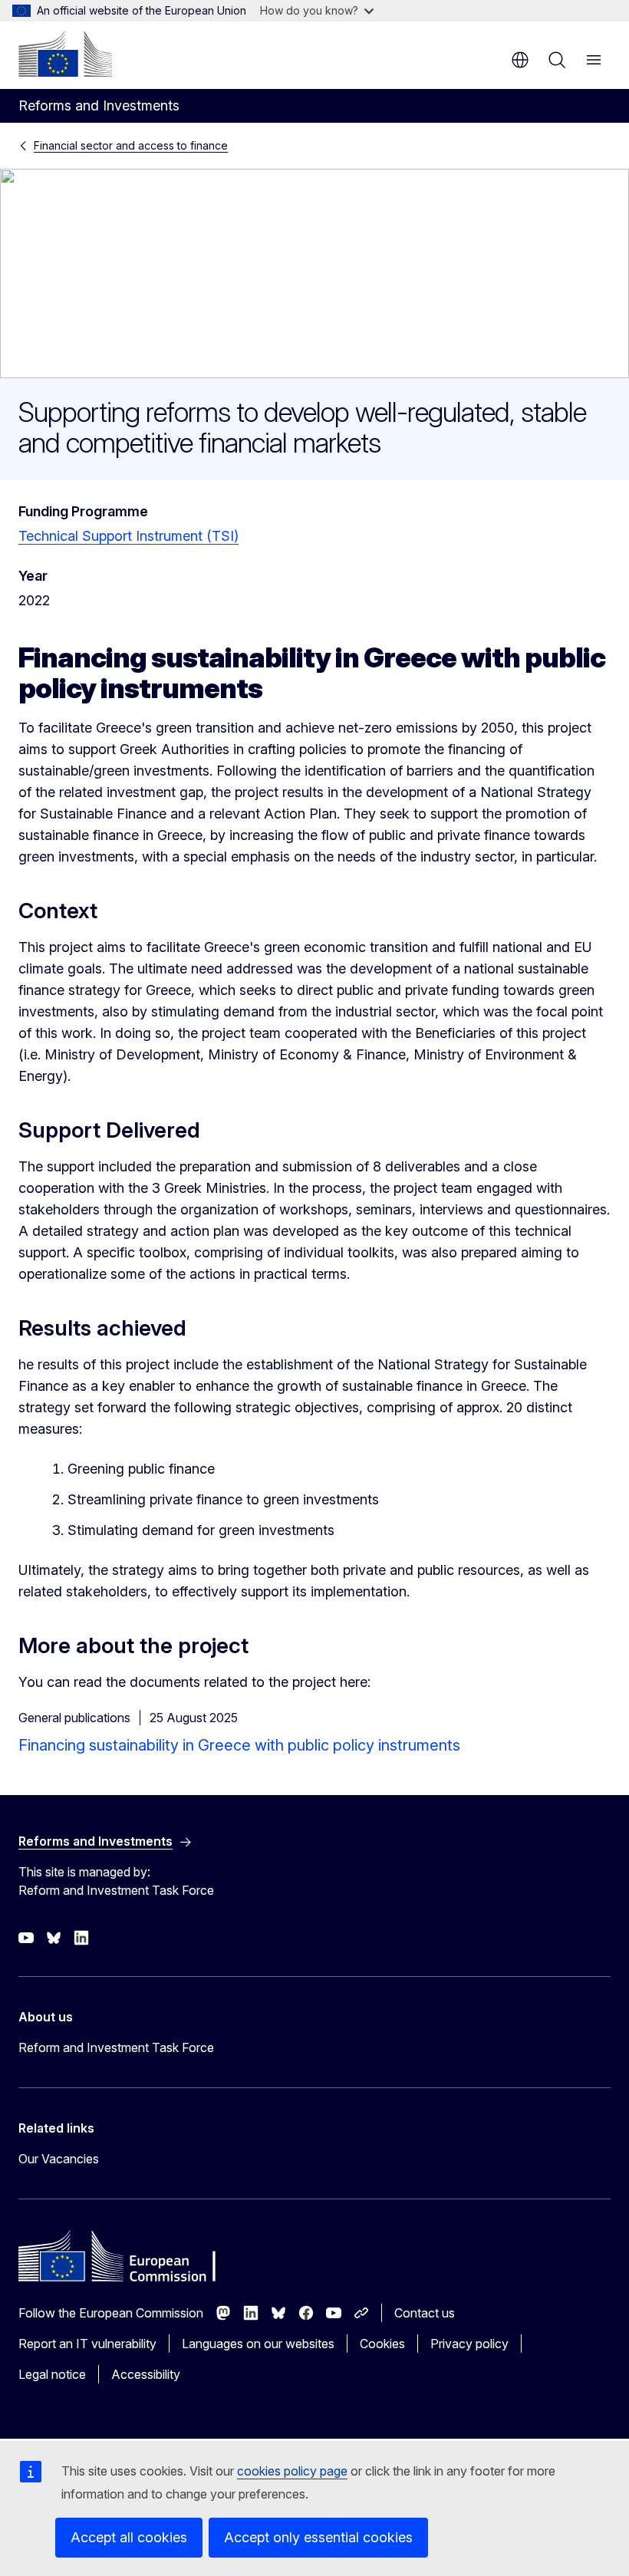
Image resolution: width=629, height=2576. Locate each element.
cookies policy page (292, 2471)
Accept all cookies (129, 2537)
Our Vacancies (59, 2159)
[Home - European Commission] (65, 54)
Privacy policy (469, 2344)
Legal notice (52, 2374)
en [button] (520, 60)
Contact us (425, 2313)
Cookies (382, 2344)
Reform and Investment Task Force (116, 2047)
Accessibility (146, 2374)
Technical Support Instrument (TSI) (128, 536)
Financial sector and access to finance (131, 145)
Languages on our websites (258, 2344)
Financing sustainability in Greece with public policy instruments (239, 1745)
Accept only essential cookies (318, 2537)
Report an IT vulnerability (87, 2344)
